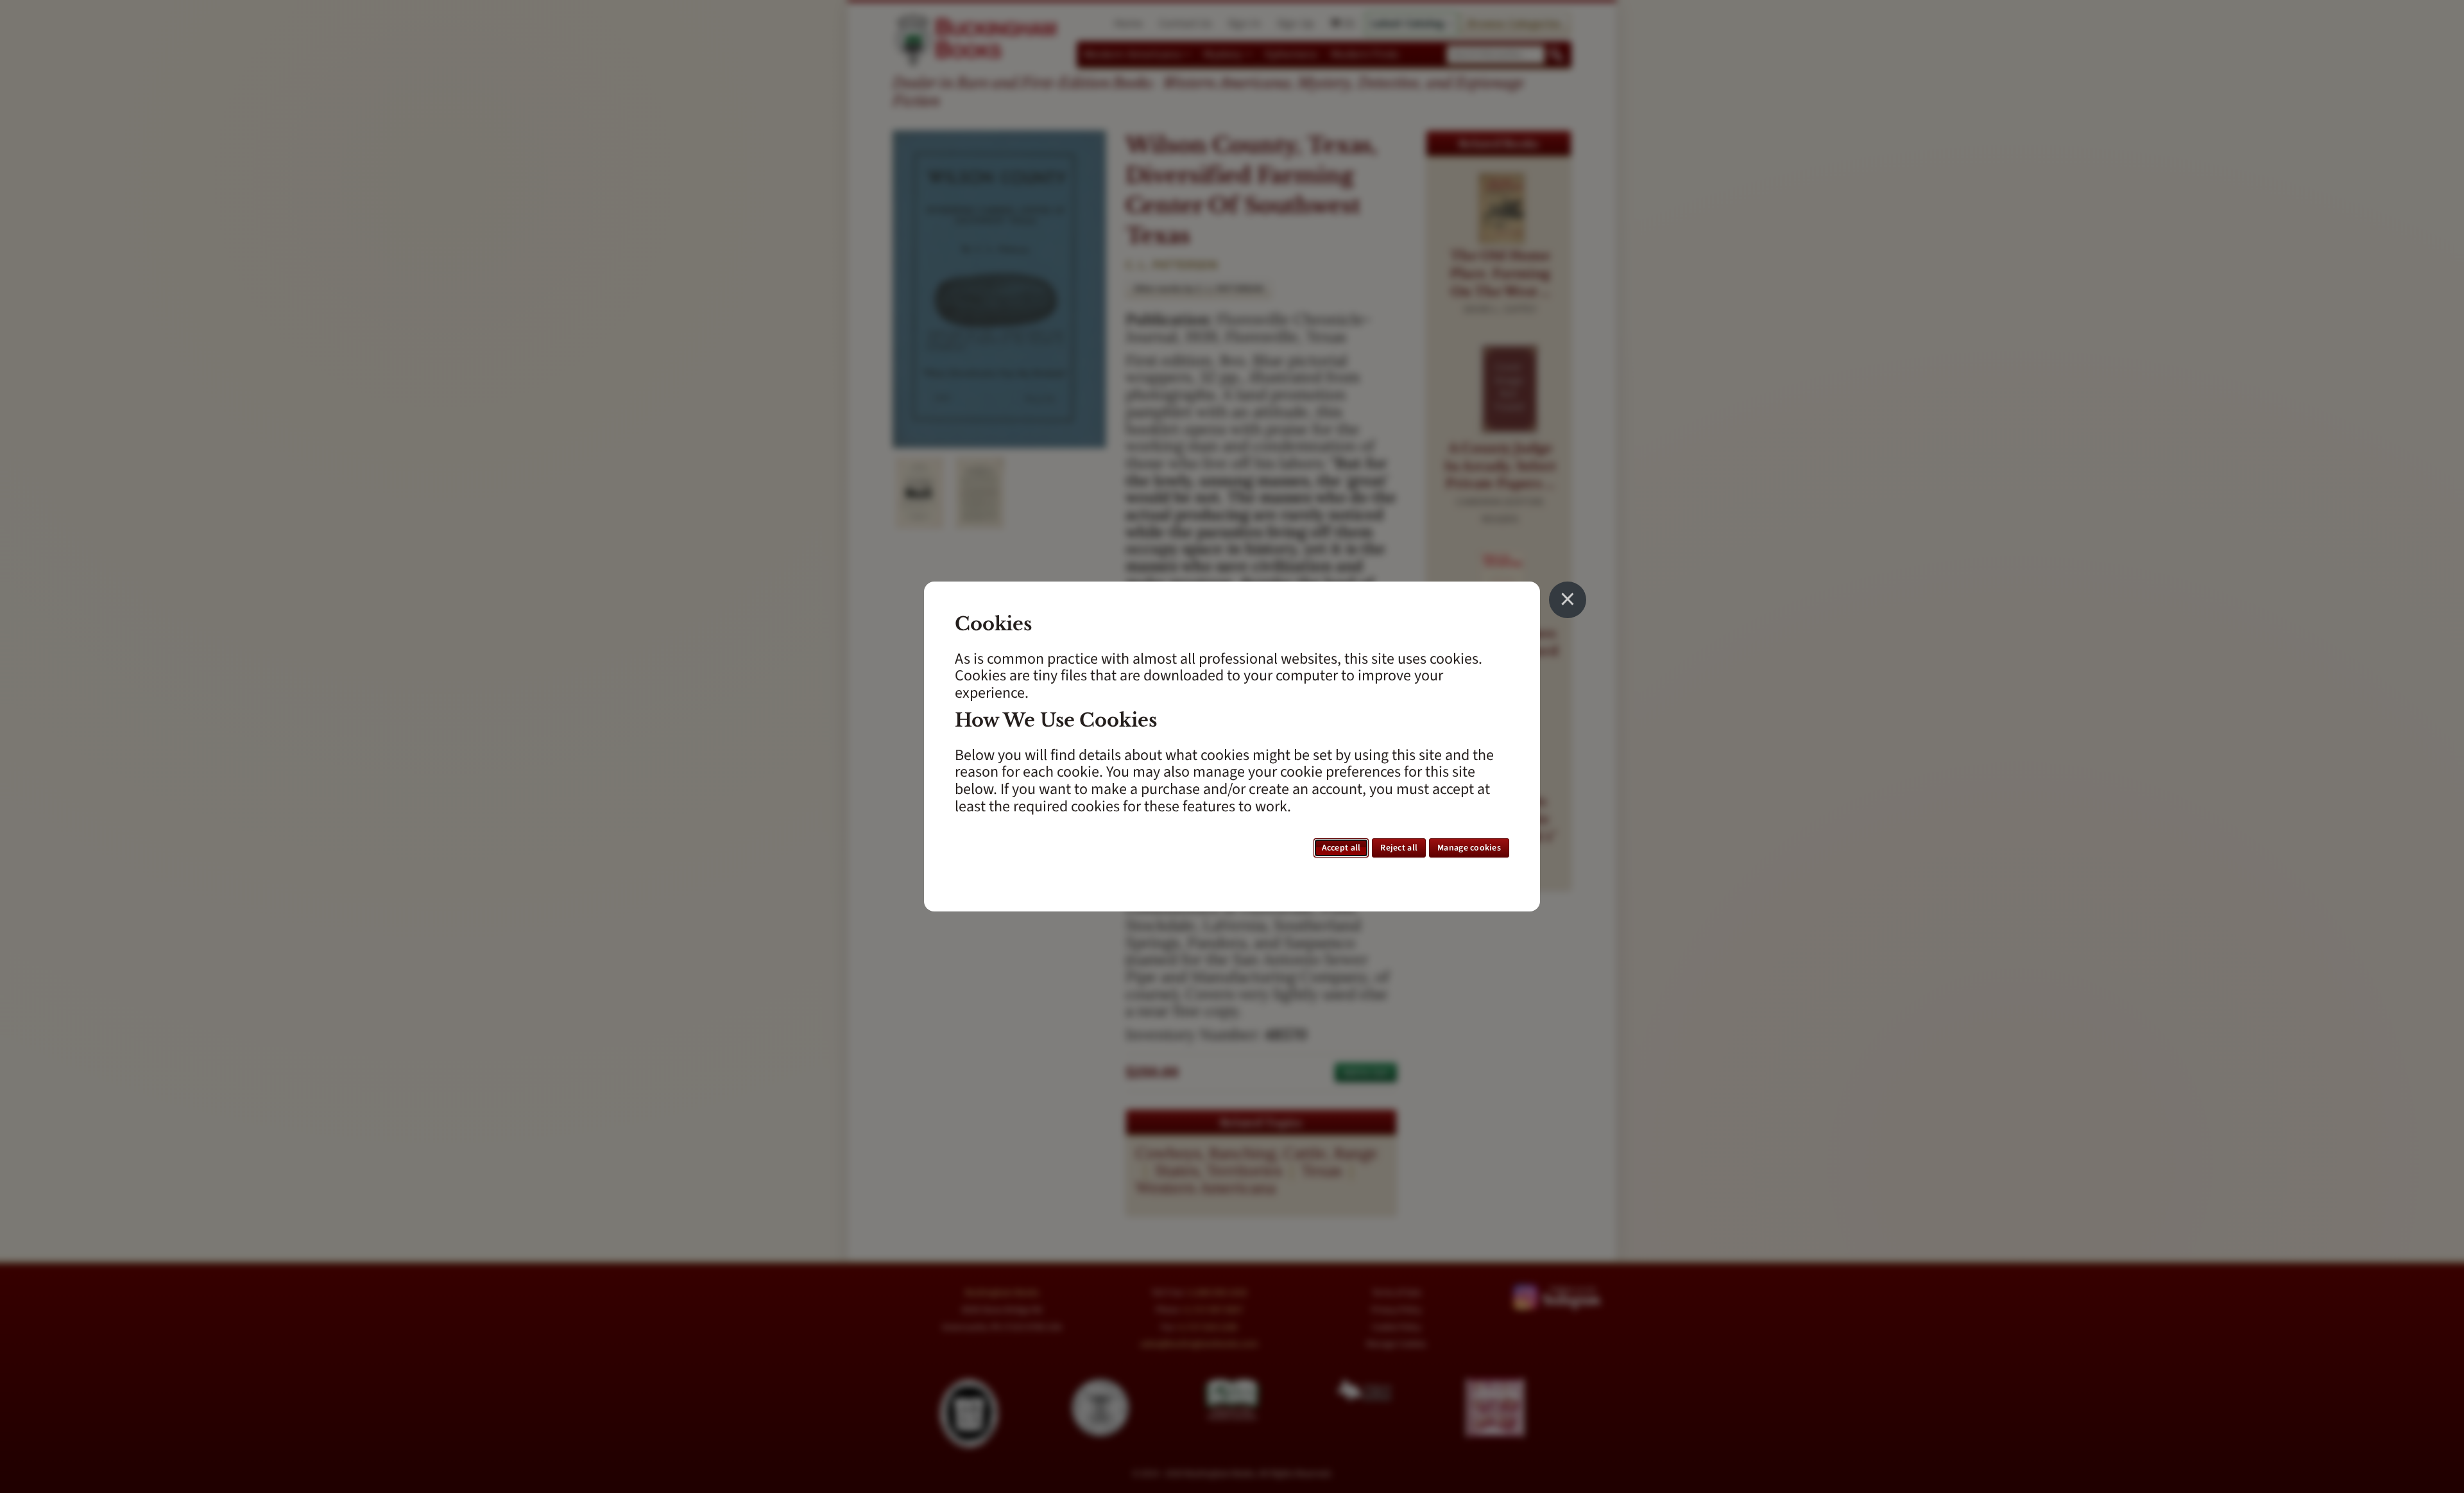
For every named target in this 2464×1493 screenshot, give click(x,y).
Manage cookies (1469, 848)
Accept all (1341, 848)
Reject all (1399, 848)
